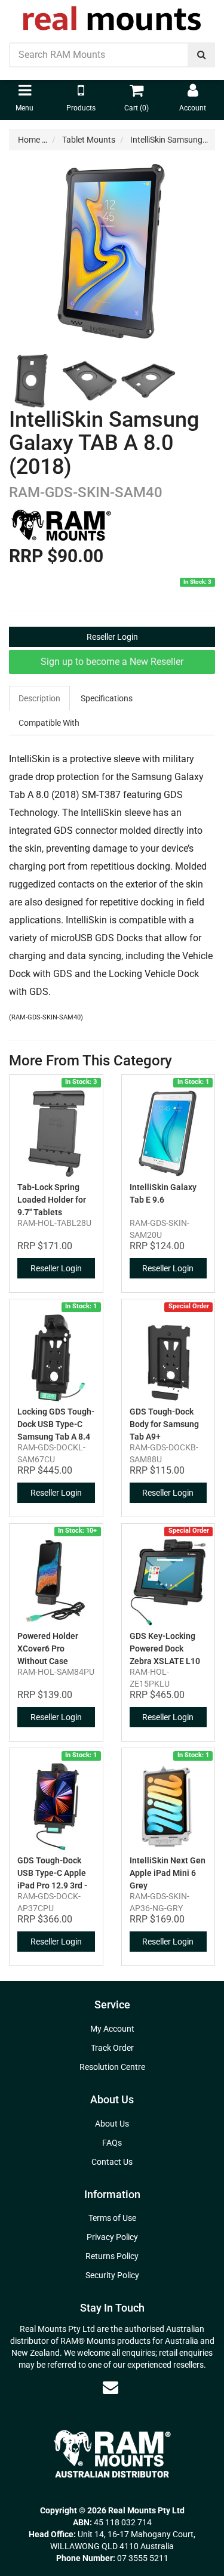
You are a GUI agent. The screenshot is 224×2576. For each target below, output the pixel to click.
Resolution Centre (112, 2067)
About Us (112, 2124)
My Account (112, 2029)
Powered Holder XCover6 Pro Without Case (48, 1648)
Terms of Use (112, 2218)
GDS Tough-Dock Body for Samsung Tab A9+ (164, 1424)
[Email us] (111, 2387)
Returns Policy (112, 2256)
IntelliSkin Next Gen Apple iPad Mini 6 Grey (168, 1873)
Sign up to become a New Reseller (112, 662)
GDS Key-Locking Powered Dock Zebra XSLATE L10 (165, 1648)
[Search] (202, 55)
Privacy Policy (112, 2237)
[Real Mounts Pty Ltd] (112, 14)
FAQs (112, 2143)
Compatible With (49, 723)
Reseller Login (112, 637)
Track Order (112, 2048)
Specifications (107, 698)
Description (39, 698)
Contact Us (112, 2162)
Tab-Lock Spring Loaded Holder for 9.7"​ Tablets (52, 1200)
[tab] (40, 698)
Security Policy (112, 2275)
